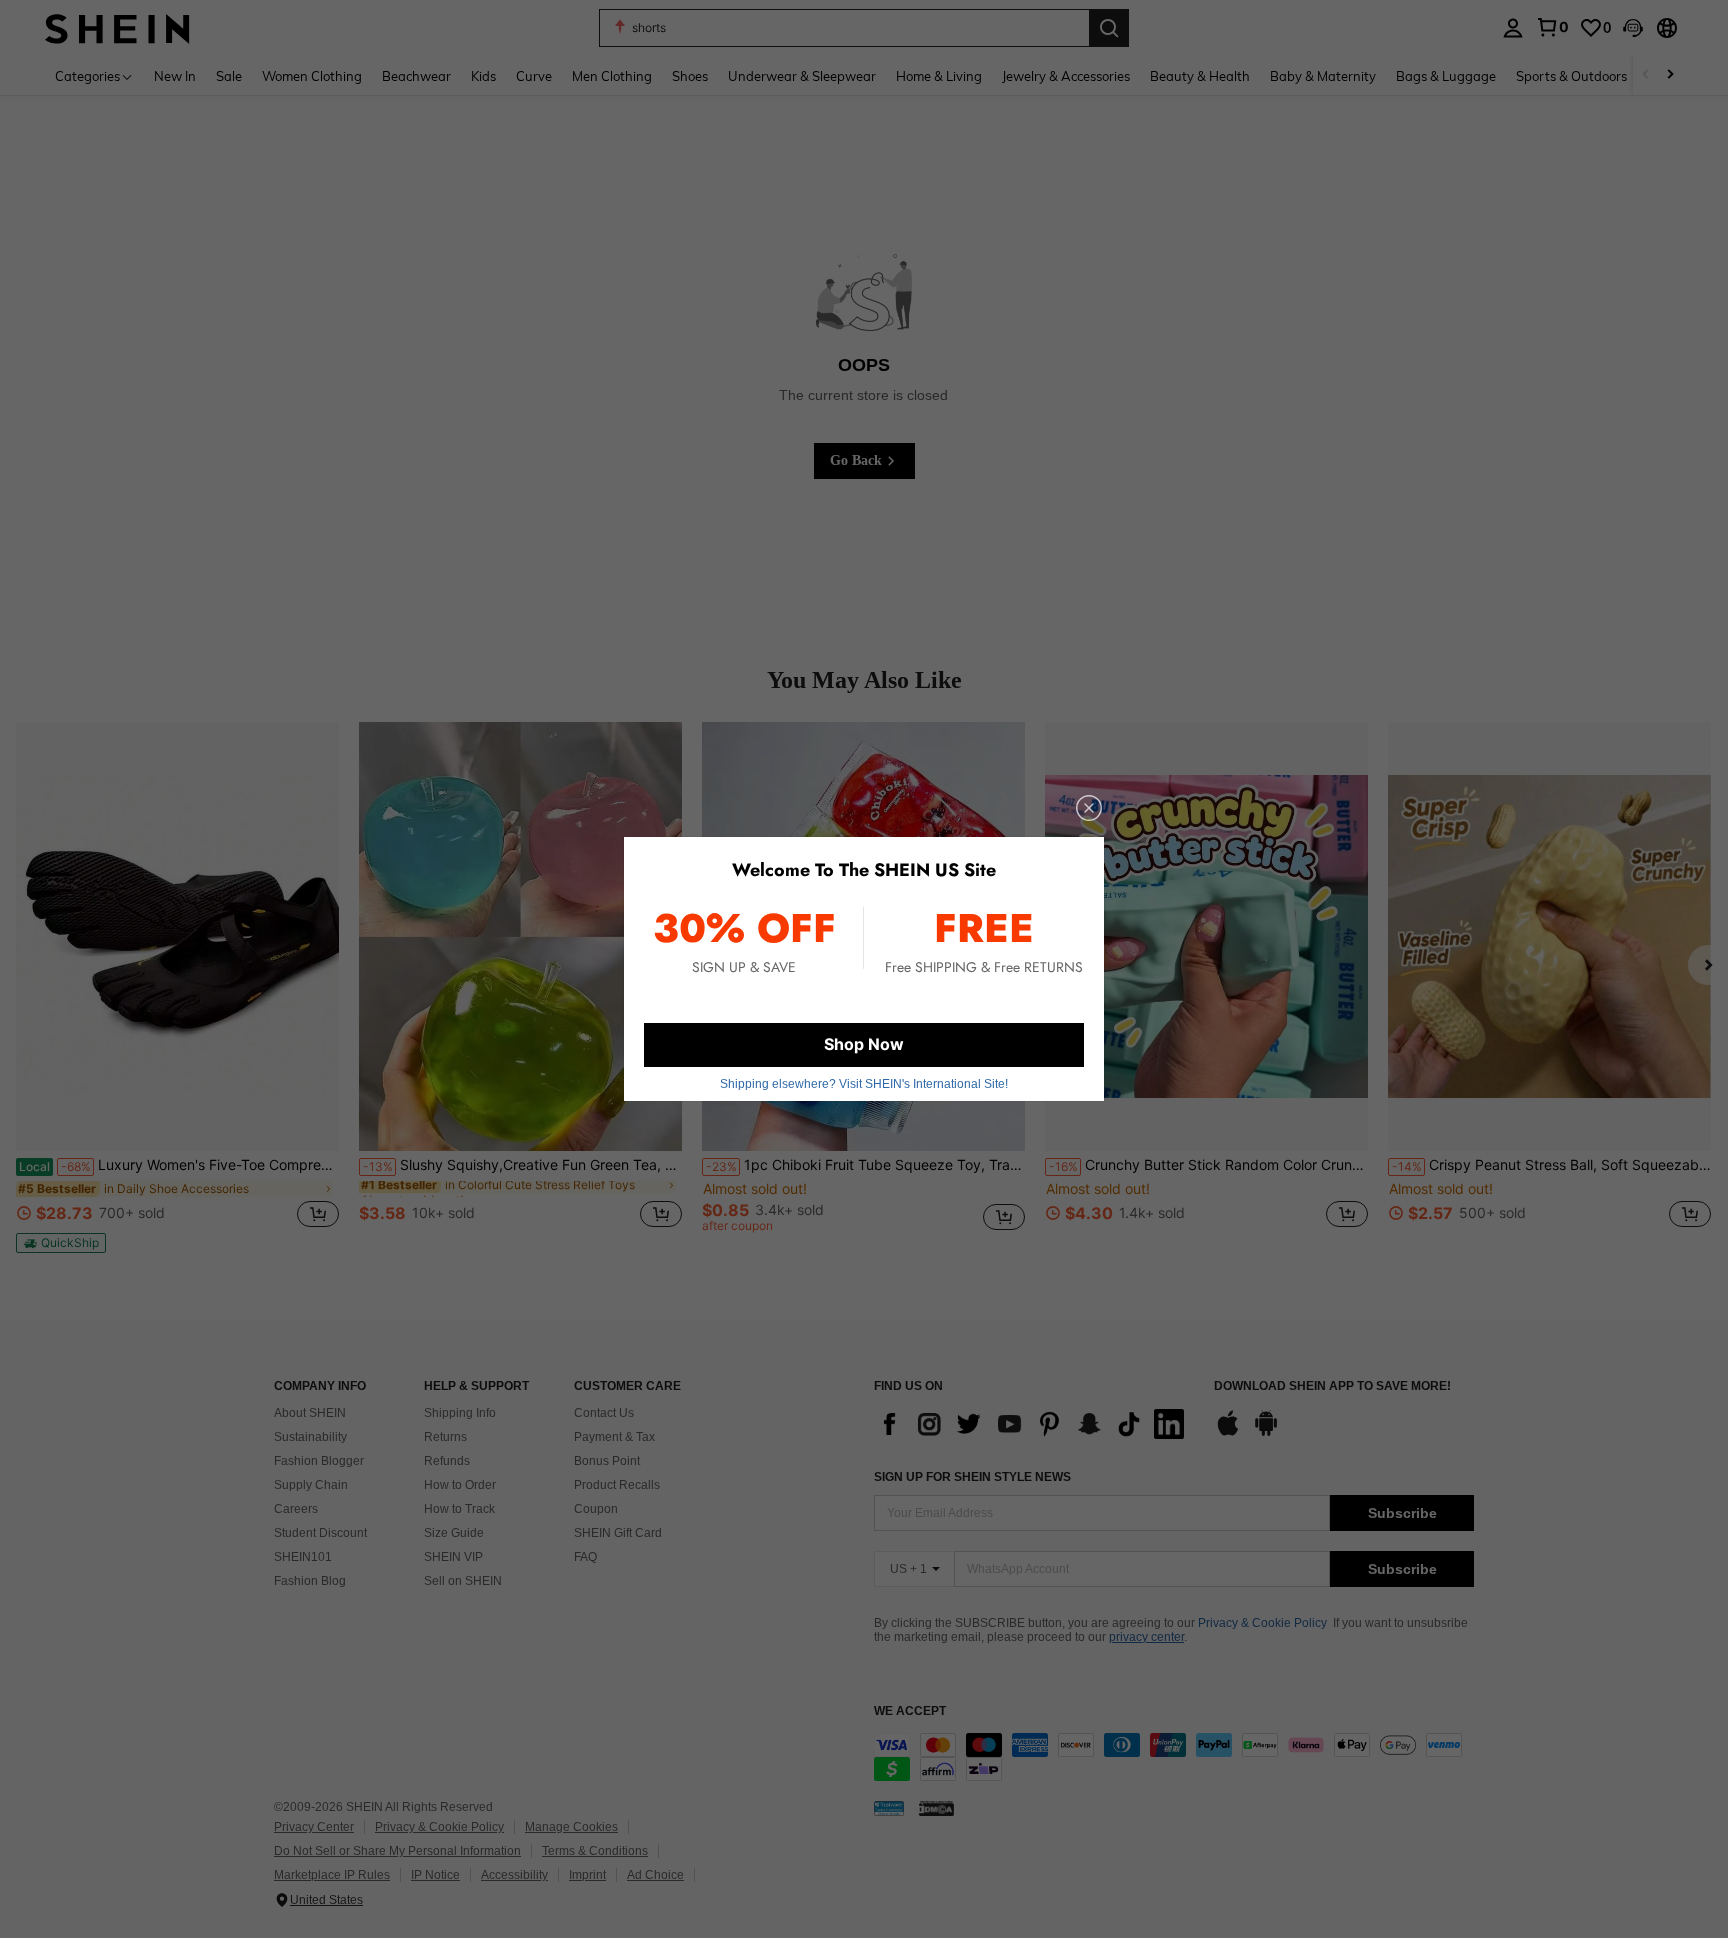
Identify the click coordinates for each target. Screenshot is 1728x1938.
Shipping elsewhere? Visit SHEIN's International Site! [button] (864, 1084)
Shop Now (864, 1044)
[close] (1089, 808)
